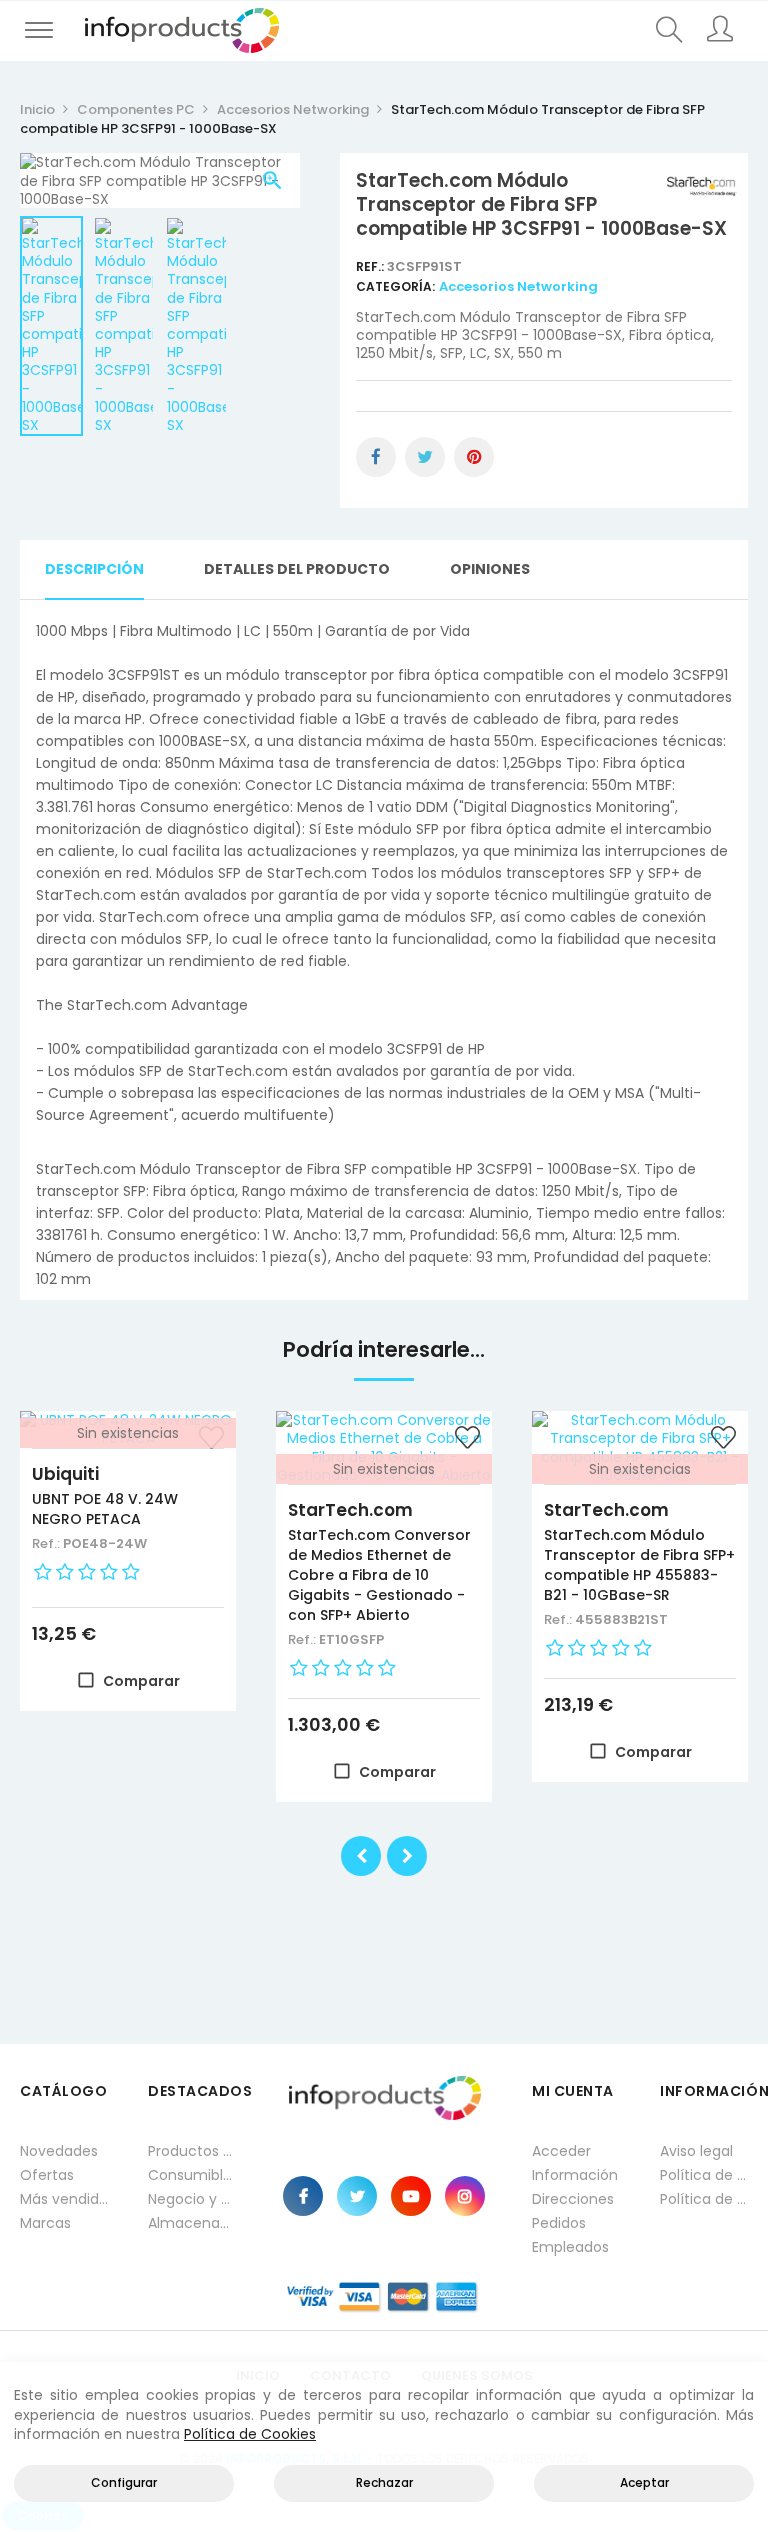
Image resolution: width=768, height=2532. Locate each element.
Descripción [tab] (94, 569)
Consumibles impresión (192, 2175)
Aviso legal (696, 2151)
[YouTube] (411, 2196)
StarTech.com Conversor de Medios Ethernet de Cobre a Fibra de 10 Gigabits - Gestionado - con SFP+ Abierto (379, 1575)
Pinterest (474, 457)
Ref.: (371, 266)
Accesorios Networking (518, 286)
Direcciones (573, 2199)
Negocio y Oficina (192, 2199)
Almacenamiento (192, 2223)
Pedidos (559, 2223)
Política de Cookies (250, 2434)
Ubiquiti (65, 1474)
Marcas (45, 2223)
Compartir (376, 457)
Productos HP (192, 2151)
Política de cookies (704, 2199)
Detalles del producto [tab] (297, 569)
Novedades (59, 2151)
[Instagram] (465, 2196)
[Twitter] (357, 2196)
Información (575, 2175)
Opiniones (490, 569)
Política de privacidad (704, 2175)
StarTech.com (350, 1510)
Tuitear (425, 457)
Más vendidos (64, 2199)
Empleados (570, 2247)
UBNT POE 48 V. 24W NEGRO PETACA (105, 1509)
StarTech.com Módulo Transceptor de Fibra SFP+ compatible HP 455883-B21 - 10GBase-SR (639, 1565)
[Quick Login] (720, 31)
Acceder (561, 2151)
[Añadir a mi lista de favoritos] (467, 1440)
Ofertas (47, 2175)
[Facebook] (303, 2196)
